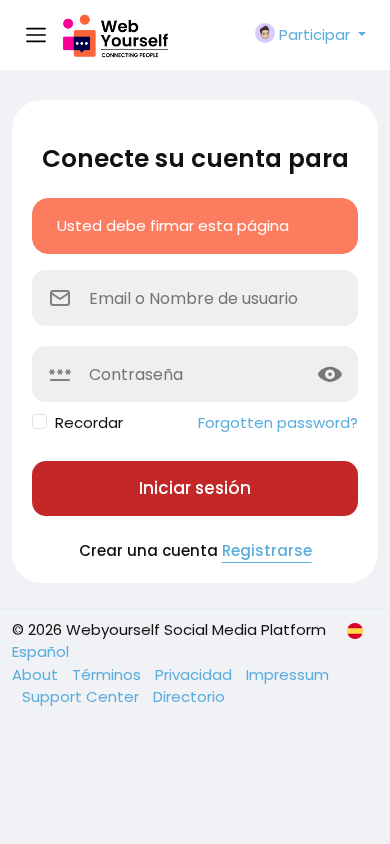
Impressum (287, 674)
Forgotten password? (278, 422)
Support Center (82, 696)
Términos (108, 674)
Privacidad (195, 674)
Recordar (89, 422)
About (37, 674)
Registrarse (267, 550)
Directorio (189, 696)
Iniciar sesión (195, 488)
